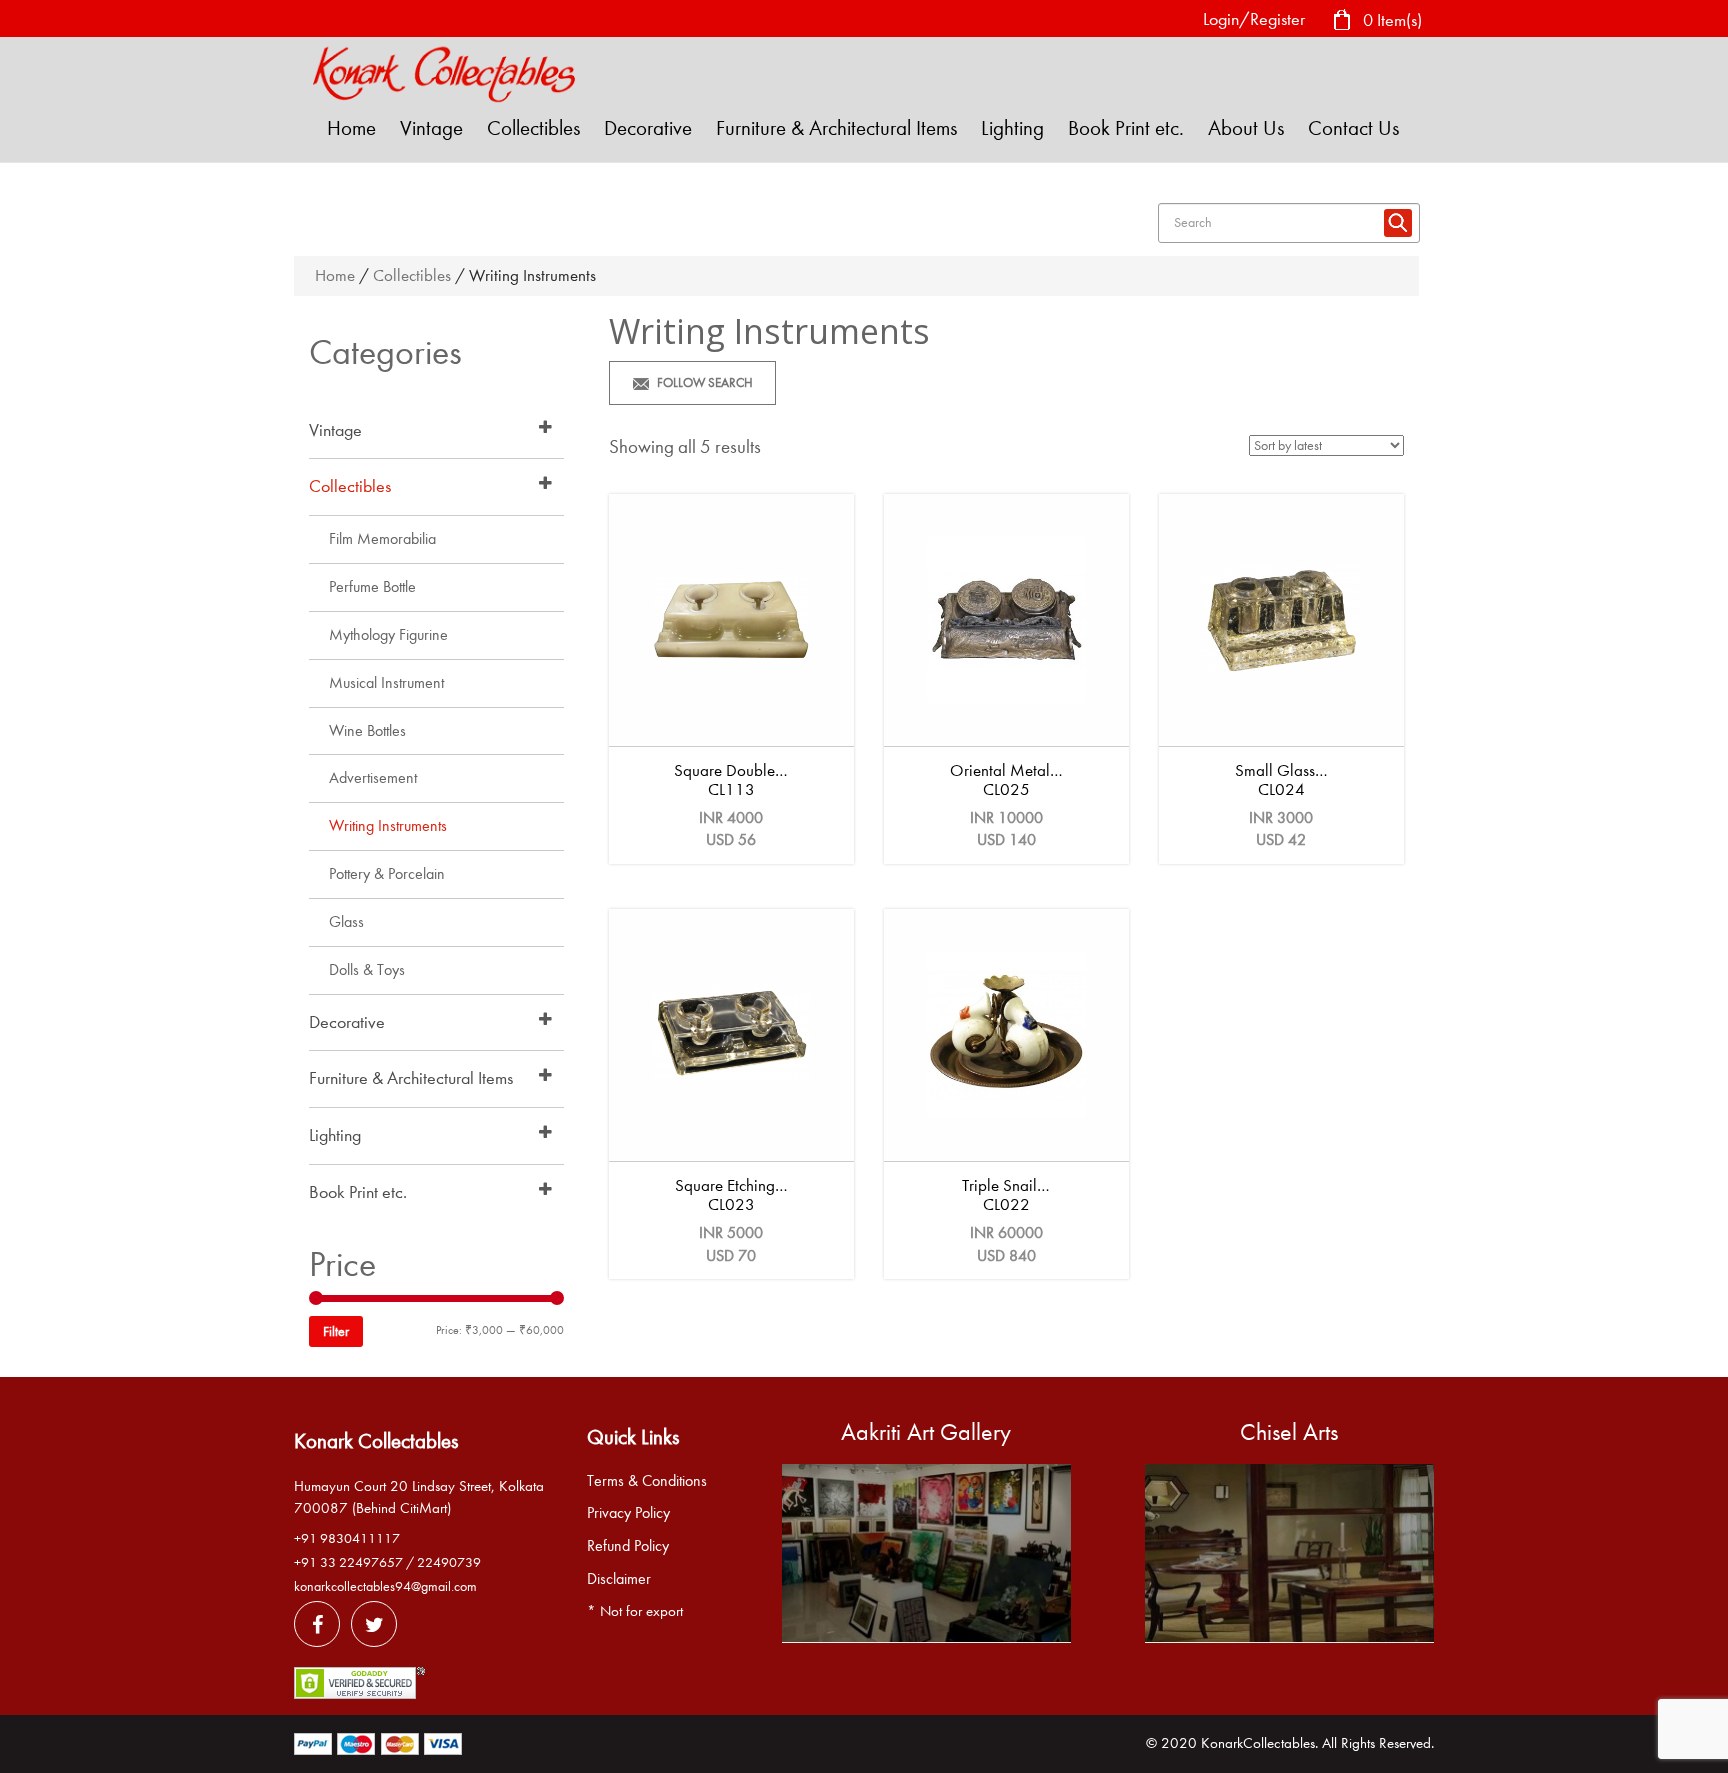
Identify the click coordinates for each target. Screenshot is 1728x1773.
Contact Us (1353, 128)
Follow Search (705, 382)
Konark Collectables (376, 1441)
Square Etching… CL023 (731, 1195)
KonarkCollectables (1258, 1743)
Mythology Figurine (388, 635)
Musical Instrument (386, 683)
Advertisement (373, 778)
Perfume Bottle (372, 587)
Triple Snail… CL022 (1006, 1195)
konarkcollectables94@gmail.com (385, 1586)
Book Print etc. (1126, 128)
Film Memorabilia (382, 539)
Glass (346, 922)
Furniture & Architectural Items (836, 128)
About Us (1246, 128)
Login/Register (1254, 19)
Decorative (648, 128)
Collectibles (533, 128)
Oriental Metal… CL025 (1006, 780)
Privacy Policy (628, 1513)
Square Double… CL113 (731, 780)
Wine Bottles (367, 731)
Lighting (1012, 128)
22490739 (449, 1562)
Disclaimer (619, 1579)
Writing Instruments (388, 826)
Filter (336, 1331)
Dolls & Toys (367, 970)
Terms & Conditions (647, 1481)
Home (351, 128)
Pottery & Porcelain (387, 874)
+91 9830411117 (347, 1538)
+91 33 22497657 (348, 1562)
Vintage (431, 128)
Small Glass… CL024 (1281, 780)
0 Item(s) (1390, 19)
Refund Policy (628, 1546)
